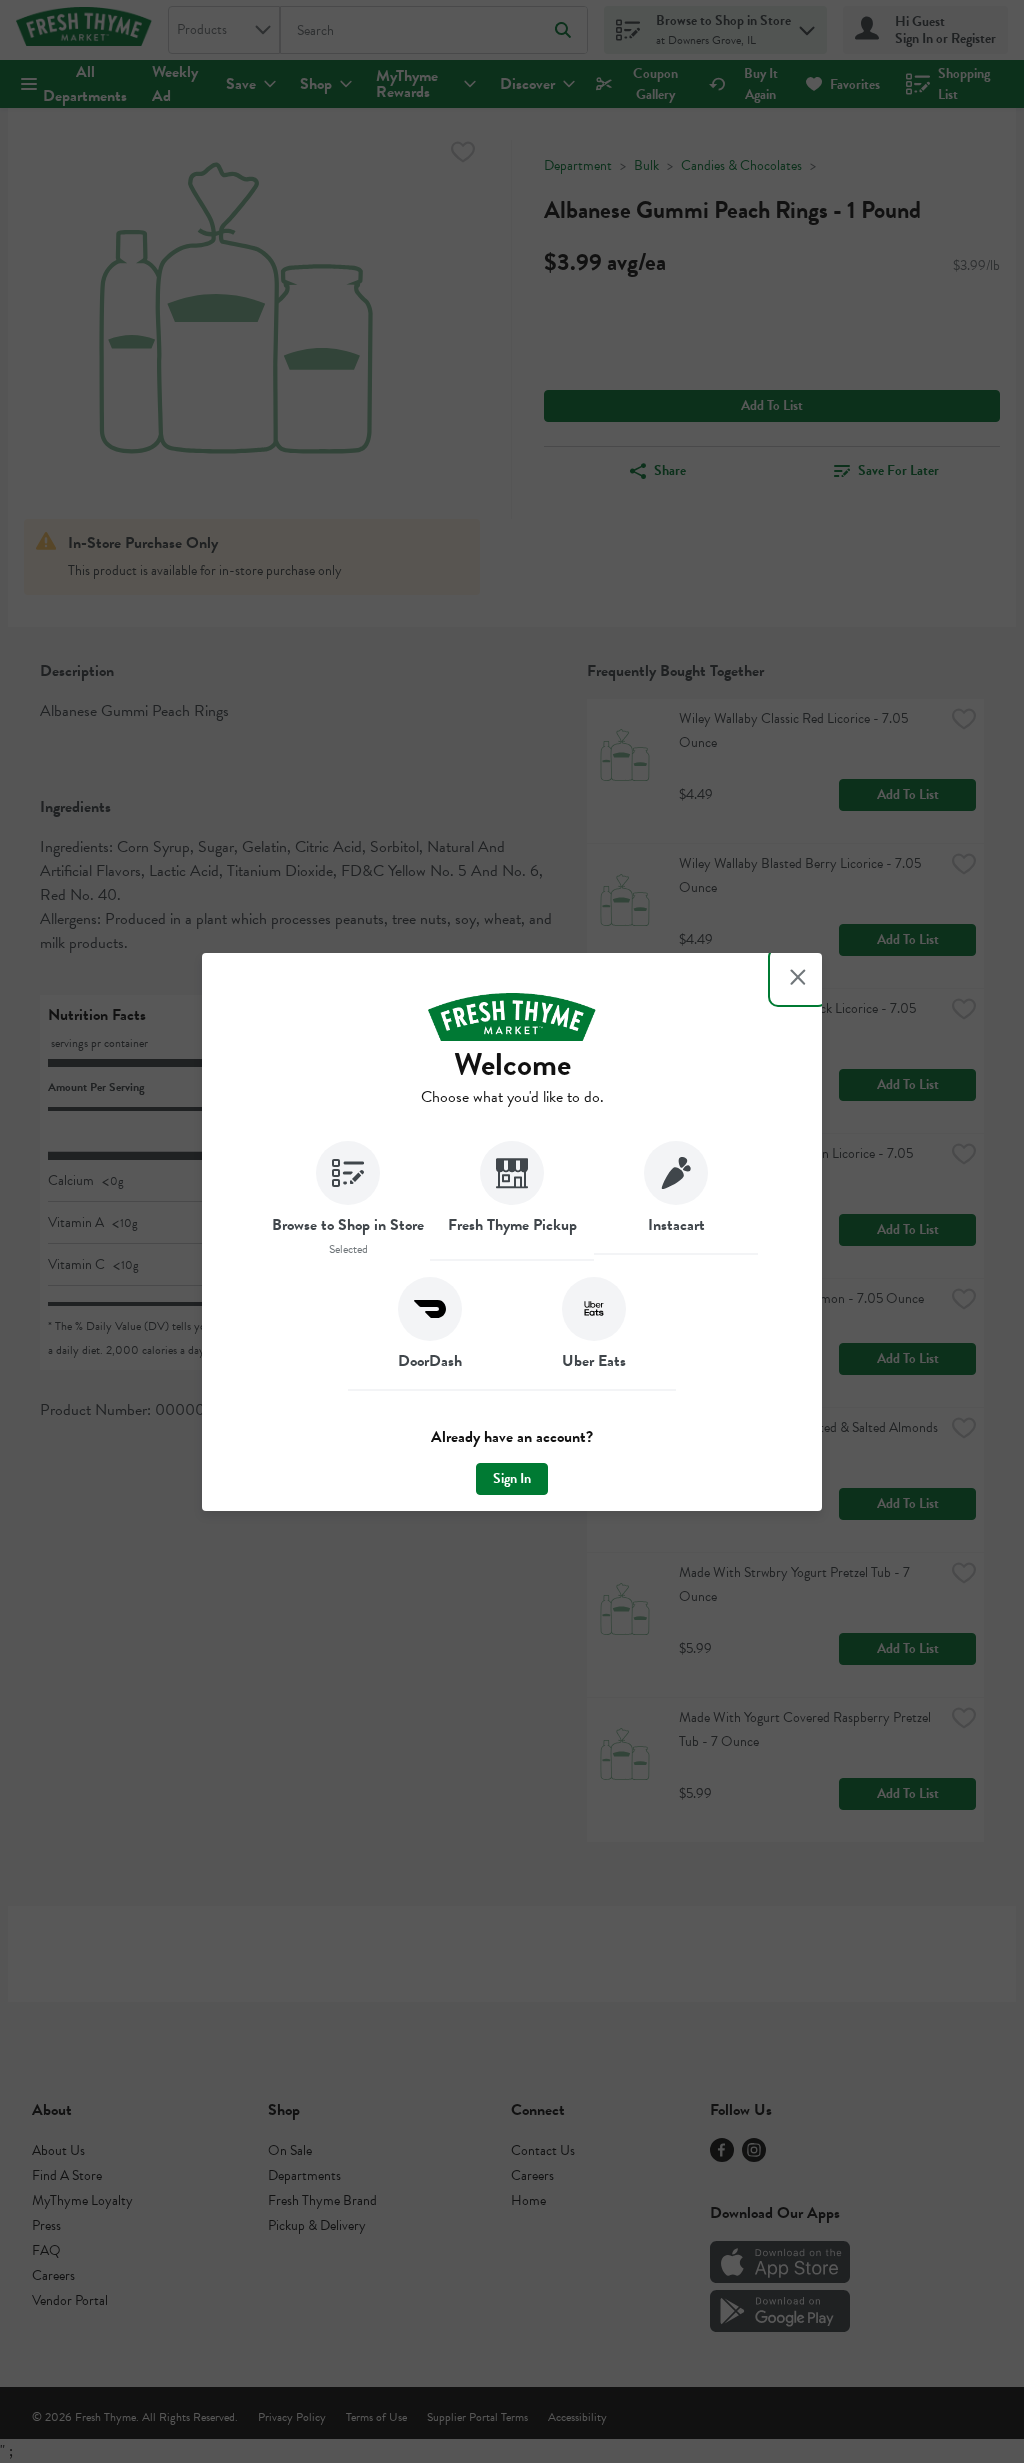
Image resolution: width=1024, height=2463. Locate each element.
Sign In (512, 1478)
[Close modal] (798, 977)
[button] (348, 1201)
